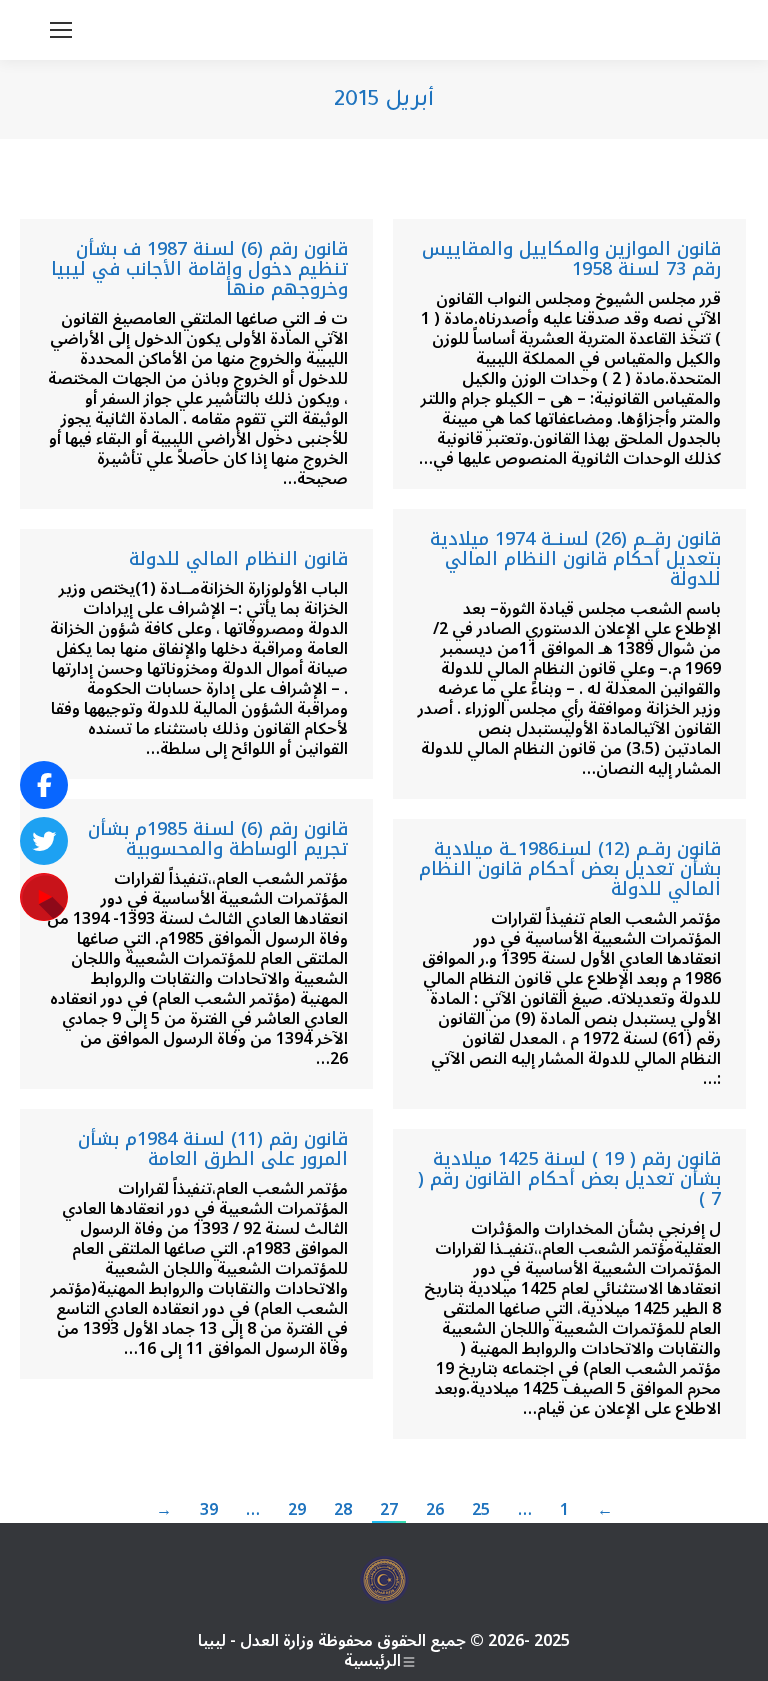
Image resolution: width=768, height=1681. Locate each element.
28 (343, 1510)
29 (297, 1510)
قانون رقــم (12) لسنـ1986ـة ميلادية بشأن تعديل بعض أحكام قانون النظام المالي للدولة (570, 869)
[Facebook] (44, 785)
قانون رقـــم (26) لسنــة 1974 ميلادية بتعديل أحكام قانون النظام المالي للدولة (575, 559)
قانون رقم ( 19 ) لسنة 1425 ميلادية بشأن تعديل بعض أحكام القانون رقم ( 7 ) (569, 1179)
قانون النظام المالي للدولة (238, 559)
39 (209, 1510)
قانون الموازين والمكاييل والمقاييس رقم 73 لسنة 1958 (571, 259)
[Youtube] (44, 897)
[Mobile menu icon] (61, 30)
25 (481, 1510)
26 (435, 1510)
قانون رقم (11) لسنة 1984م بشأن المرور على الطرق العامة (213, 1149)
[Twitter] (44, 841)
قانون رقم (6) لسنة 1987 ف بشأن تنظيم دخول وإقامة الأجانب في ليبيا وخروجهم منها (199, 269)
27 (389, 1510)
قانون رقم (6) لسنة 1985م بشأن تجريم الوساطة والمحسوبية (218, 839)
